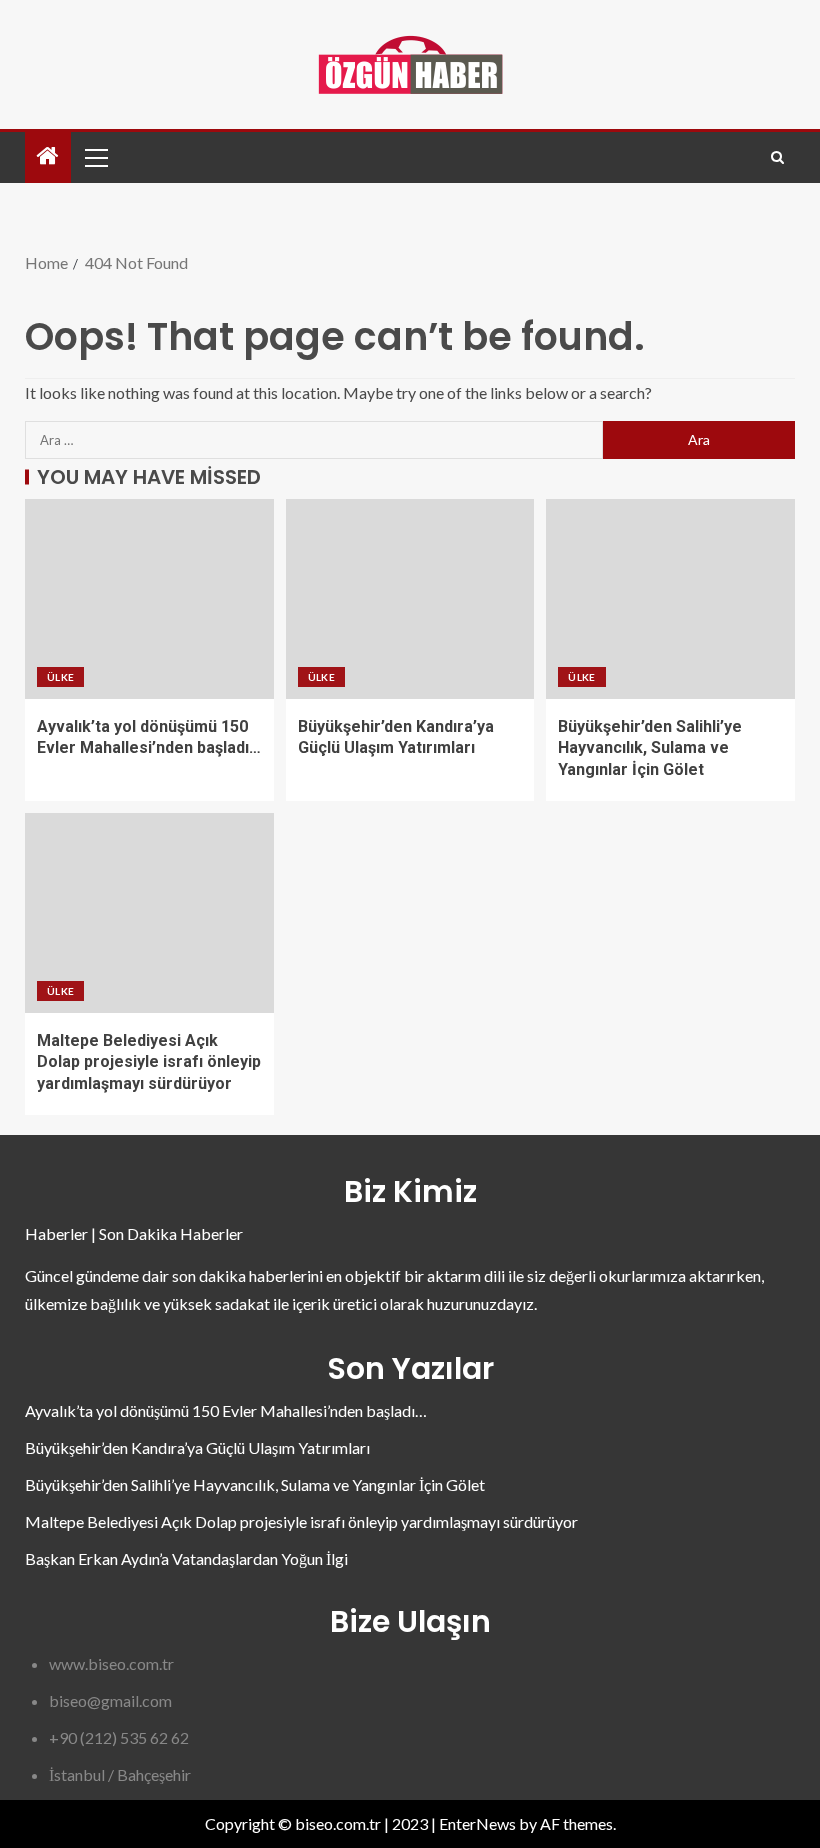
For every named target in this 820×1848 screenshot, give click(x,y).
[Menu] (95, 157)
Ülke (60, 677)
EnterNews (477, 1823)
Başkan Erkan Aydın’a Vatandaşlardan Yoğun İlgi (186, 1558)
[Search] (777, 157)
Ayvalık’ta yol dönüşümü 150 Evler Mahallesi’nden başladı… (226, 1410)
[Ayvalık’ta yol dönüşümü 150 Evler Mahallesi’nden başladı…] (149, 599)
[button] (95, 157)
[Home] (48, 156)
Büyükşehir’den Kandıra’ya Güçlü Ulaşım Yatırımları (197, 1447)
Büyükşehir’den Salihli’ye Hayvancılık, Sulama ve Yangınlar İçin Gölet (650, 748)
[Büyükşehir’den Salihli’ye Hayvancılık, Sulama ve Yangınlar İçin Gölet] (670, 599)
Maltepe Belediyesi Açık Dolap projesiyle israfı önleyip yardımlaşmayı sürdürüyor (149, 1062)
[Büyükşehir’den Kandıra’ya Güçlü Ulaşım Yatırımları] (410, 599)
